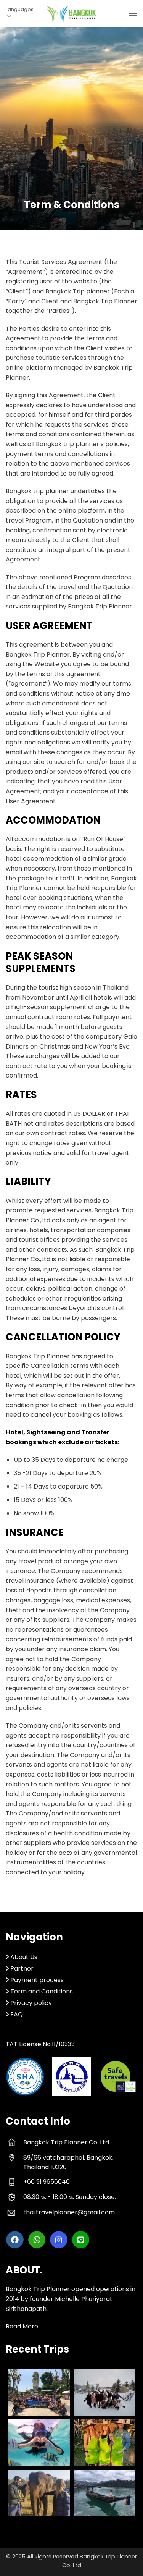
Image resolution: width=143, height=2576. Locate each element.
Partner (21, 1968)
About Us (24, 1957)
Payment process (37, 1980)
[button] (133, 13)
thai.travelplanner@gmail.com (69, 2212)
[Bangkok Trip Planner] (72, 14)
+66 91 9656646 (47, 2182)
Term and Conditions (42, 1991)
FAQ (17, 2014)
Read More (22, 2326)
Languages (20, 9)
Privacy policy (31, 2003)
